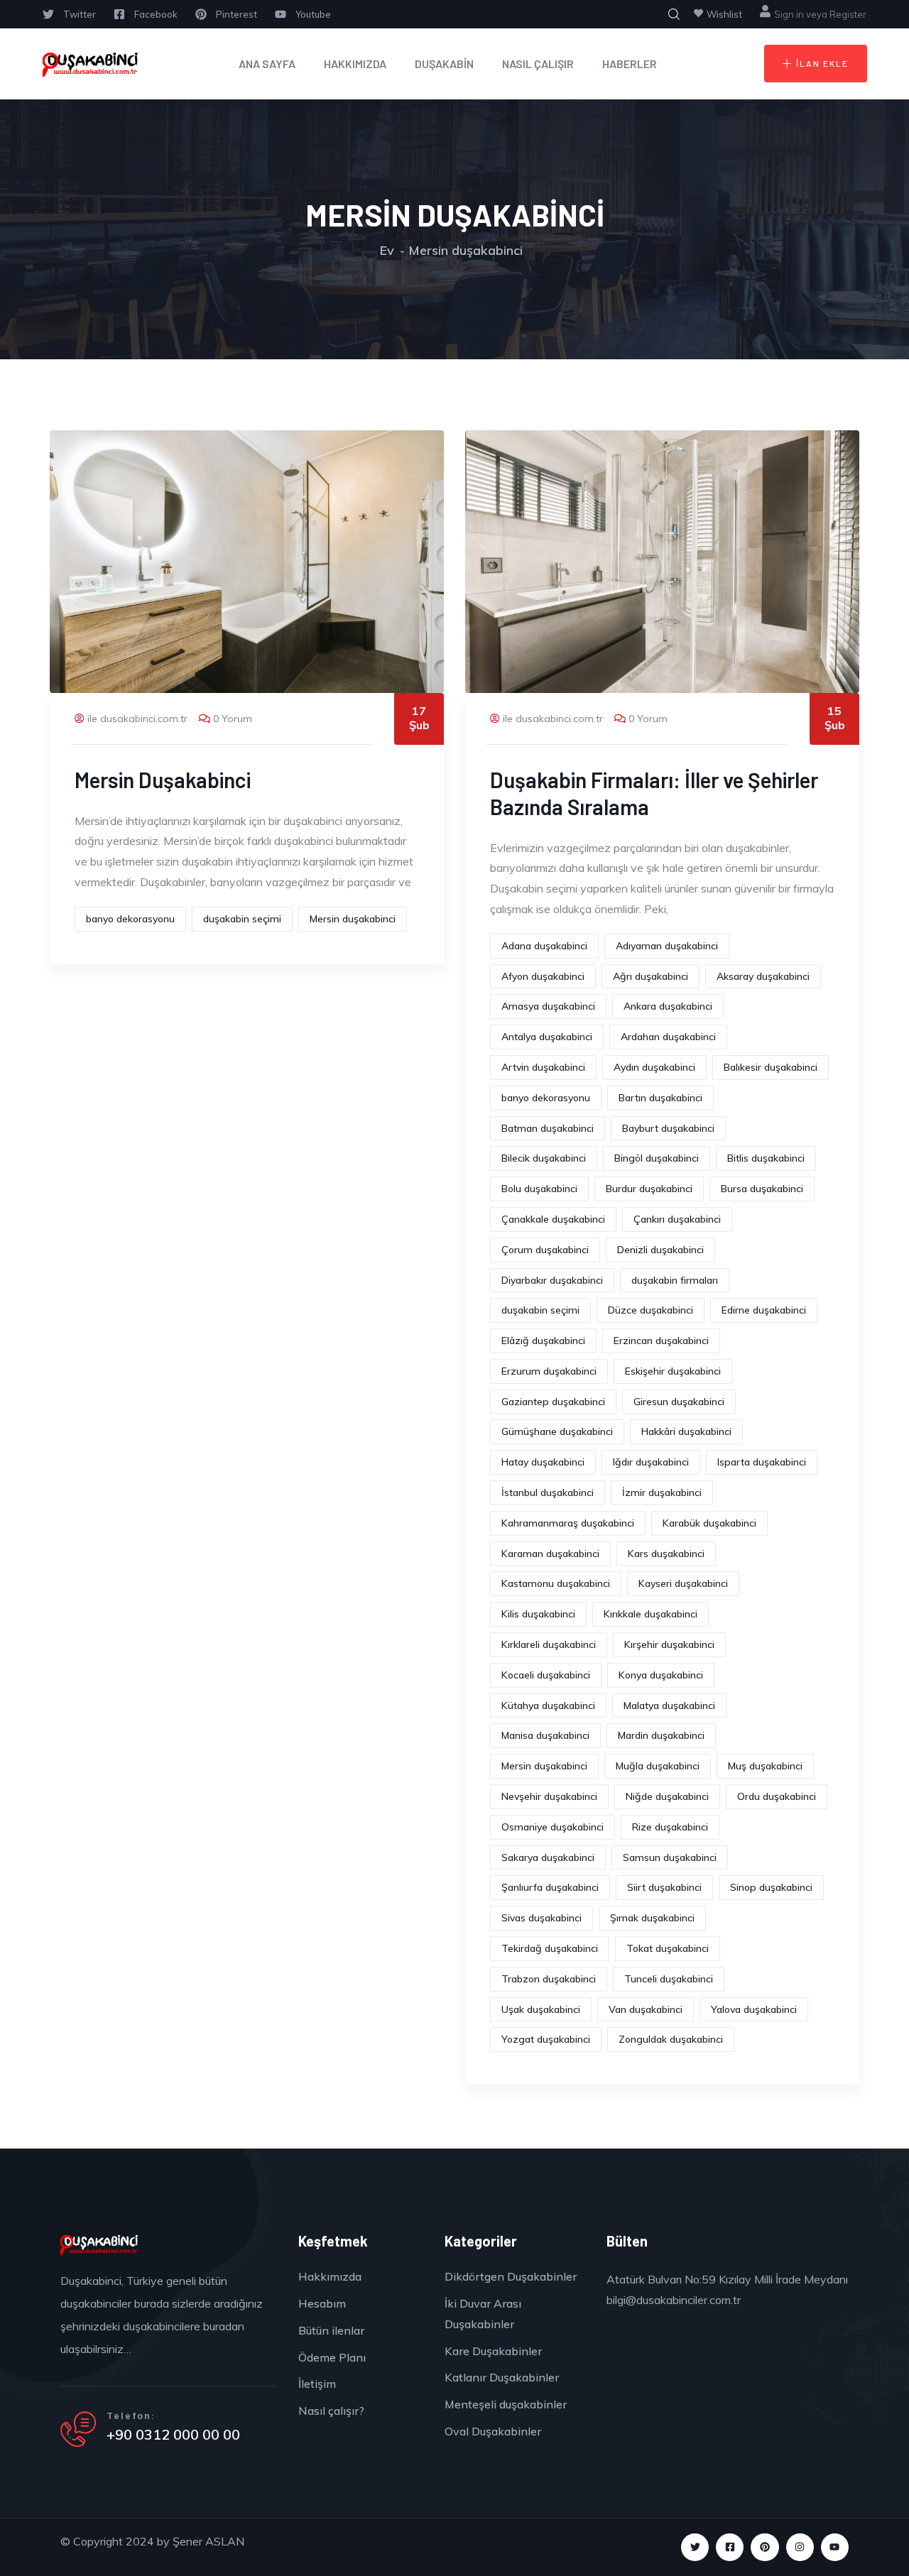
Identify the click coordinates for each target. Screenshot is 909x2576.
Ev (387, 250)
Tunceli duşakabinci (669, 1979)
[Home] (91, 64)
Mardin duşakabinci (661, 1735)
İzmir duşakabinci (662, 1492)
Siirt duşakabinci (664, 1887)
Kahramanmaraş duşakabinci (568, 1523)
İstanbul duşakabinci (548, 1492)
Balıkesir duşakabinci (771, 1067)
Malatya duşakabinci (669, 1705)
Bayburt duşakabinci (668, 1128)
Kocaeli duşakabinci (546, 1675)
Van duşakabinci (646, 2009)
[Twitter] (695, 2547)
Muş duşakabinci (765, 1766)
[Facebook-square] (730, 2547)
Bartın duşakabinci (660, 1098)
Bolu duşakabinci (539, 1189)
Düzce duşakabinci (651, 1310)
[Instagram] (800, 2547)
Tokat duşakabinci (668, 1948)
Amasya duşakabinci (548, 1006)
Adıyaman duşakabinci (667, 946)
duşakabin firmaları (675, 1280)
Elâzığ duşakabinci (543, 1341)
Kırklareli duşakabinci (549, 1644)
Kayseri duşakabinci (683, 1583)
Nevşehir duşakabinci (549, 1796)
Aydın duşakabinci (654, 1067)
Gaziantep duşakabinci (553, 1402)
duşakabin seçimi (242, 919)
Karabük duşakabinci (709, 1523)
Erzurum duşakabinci (549, 1371)
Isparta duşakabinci (762, 1462)
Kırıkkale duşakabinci (651, 1614)
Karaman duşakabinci (550, 1554)
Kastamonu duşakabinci (556, 1583)
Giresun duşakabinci (679, 1402)
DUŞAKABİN (444, 64)
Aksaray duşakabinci (763, 976)
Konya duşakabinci (661, 1675)
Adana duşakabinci (544, 946)
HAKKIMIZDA (355, 64)
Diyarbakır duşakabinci (552, 1280)
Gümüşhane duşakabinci (557, 1431)
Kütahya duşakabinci (548, 1705)
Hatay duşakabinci (543, 1462)
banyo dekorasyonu (130, 919)
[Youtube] (835, 2547)
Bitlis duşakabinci (766, 1158)
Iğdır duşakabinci (651, 1462)
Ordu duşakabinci (777, 1796)
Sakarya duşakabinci (548, 1857)
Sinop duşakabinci (771, 1887)
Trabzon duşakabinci (549, 1979)
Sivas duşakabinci (541, 1918)
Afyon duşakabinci (543, 976)
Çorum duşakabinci (545, 1250)
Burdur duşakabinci (649, 1189)
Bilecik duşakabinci (544, 1158)
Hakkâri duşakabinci (686, 1431)
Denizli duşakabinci (660, 1250)
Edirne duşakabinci (764, 1310)
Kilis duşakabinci (538, 1614)
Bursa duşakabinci (762, 1189)
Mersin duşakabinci (353, 919)
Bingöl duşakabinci (657, 1158)
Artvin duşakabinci (543, 1067)
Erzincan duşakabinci (661, 1341)
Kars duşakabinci (666, 1554)
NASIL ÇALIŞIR (538, 64)
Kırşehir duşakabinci (669, 1644)
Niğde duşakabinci (667, 1796)
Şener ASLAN (208, 2541)
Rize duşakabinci (670, 1827)
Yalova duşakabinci (754, 2009)
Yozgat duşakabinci (546, 2039)
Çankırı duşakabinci (677, 1219)
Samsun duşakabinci (670, 1857)
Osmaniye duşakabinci (553, 1827)
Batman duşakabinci (548, 1128)
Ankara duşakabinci (668, 1006)
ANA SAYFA (267, 64)
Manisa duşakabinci (545, 1735)
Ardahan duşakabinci (668, 1037)
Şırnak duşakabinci (652, 1918)
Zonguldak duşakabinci (671, 2039)
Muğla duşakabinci (658, 1766)
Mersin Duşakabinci (163, 780)
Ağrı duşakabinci (651, 976)
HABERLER (630, 64)
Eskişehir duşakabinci (673, 1371)
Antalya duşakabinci (547, 1037)
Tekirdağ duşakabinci (550, 1948)
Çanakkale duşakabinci (553, 1219)
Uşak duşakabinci (541, 2009)
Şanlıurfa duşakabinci (550, 1887)
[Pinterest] (764, 2547)
